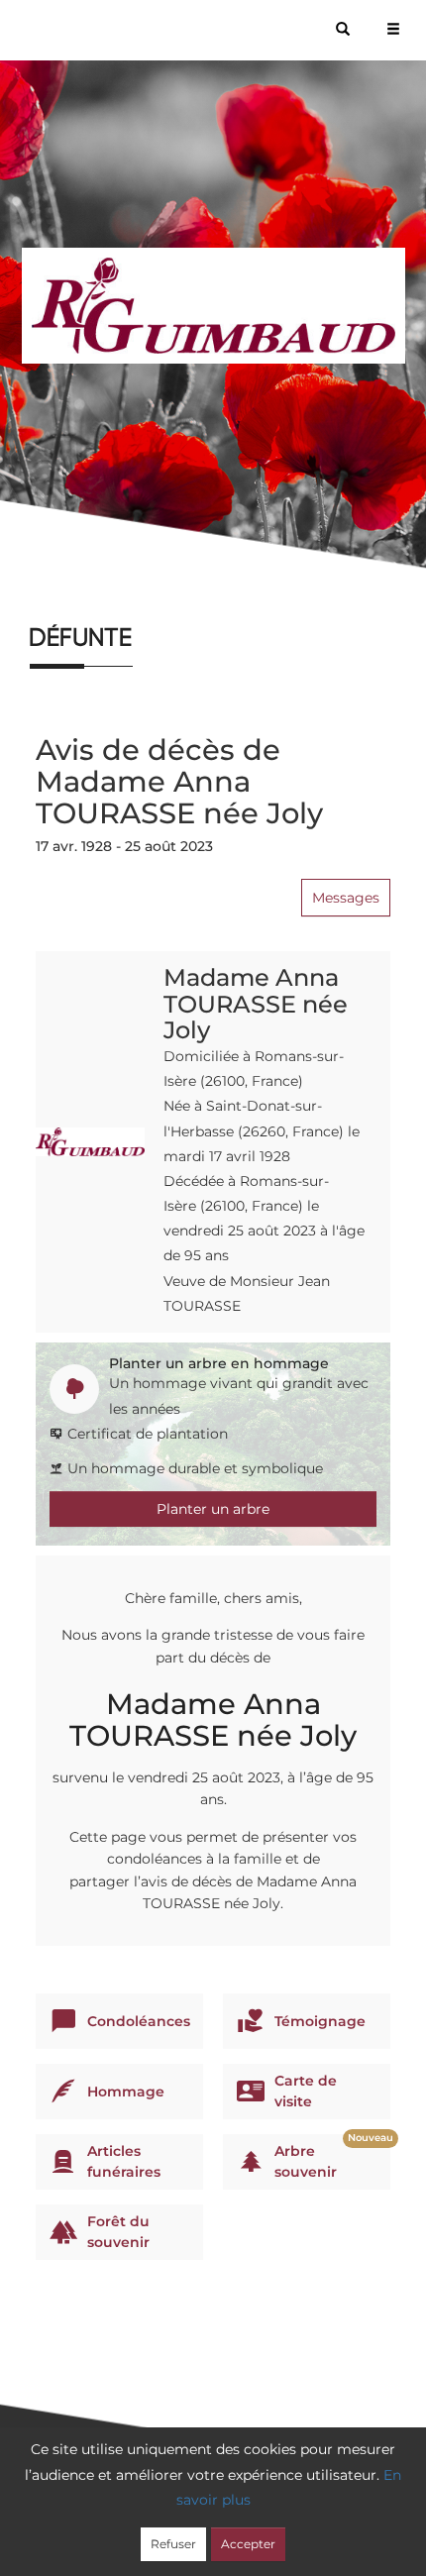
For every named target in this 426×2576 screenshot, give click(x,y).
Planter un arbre (213, 1509)
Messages (346, 898)
